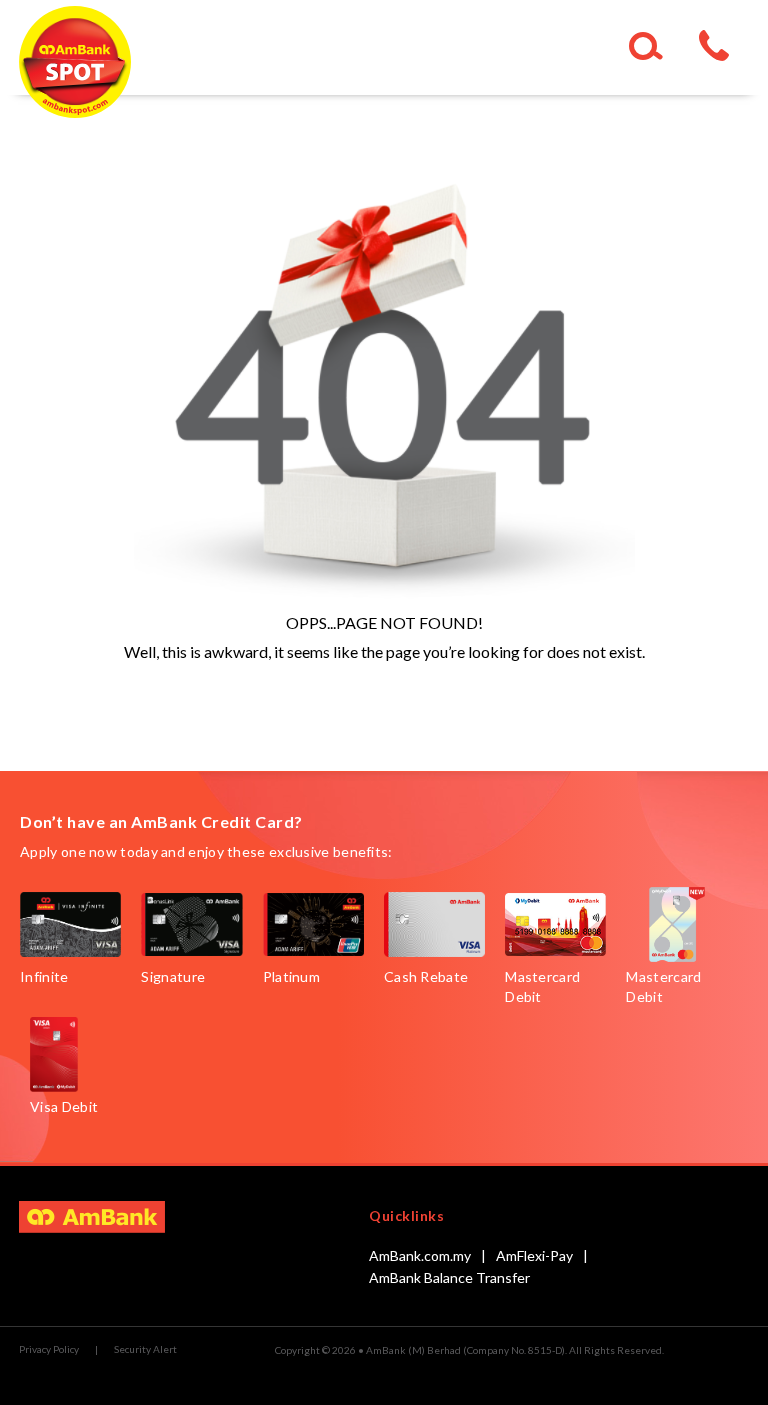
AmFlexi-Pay (534, 1255)
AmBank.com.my (420, 1255)
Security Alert (145, 1349)
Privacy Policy (49, 1349)
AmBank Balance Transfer (449, 1277)
